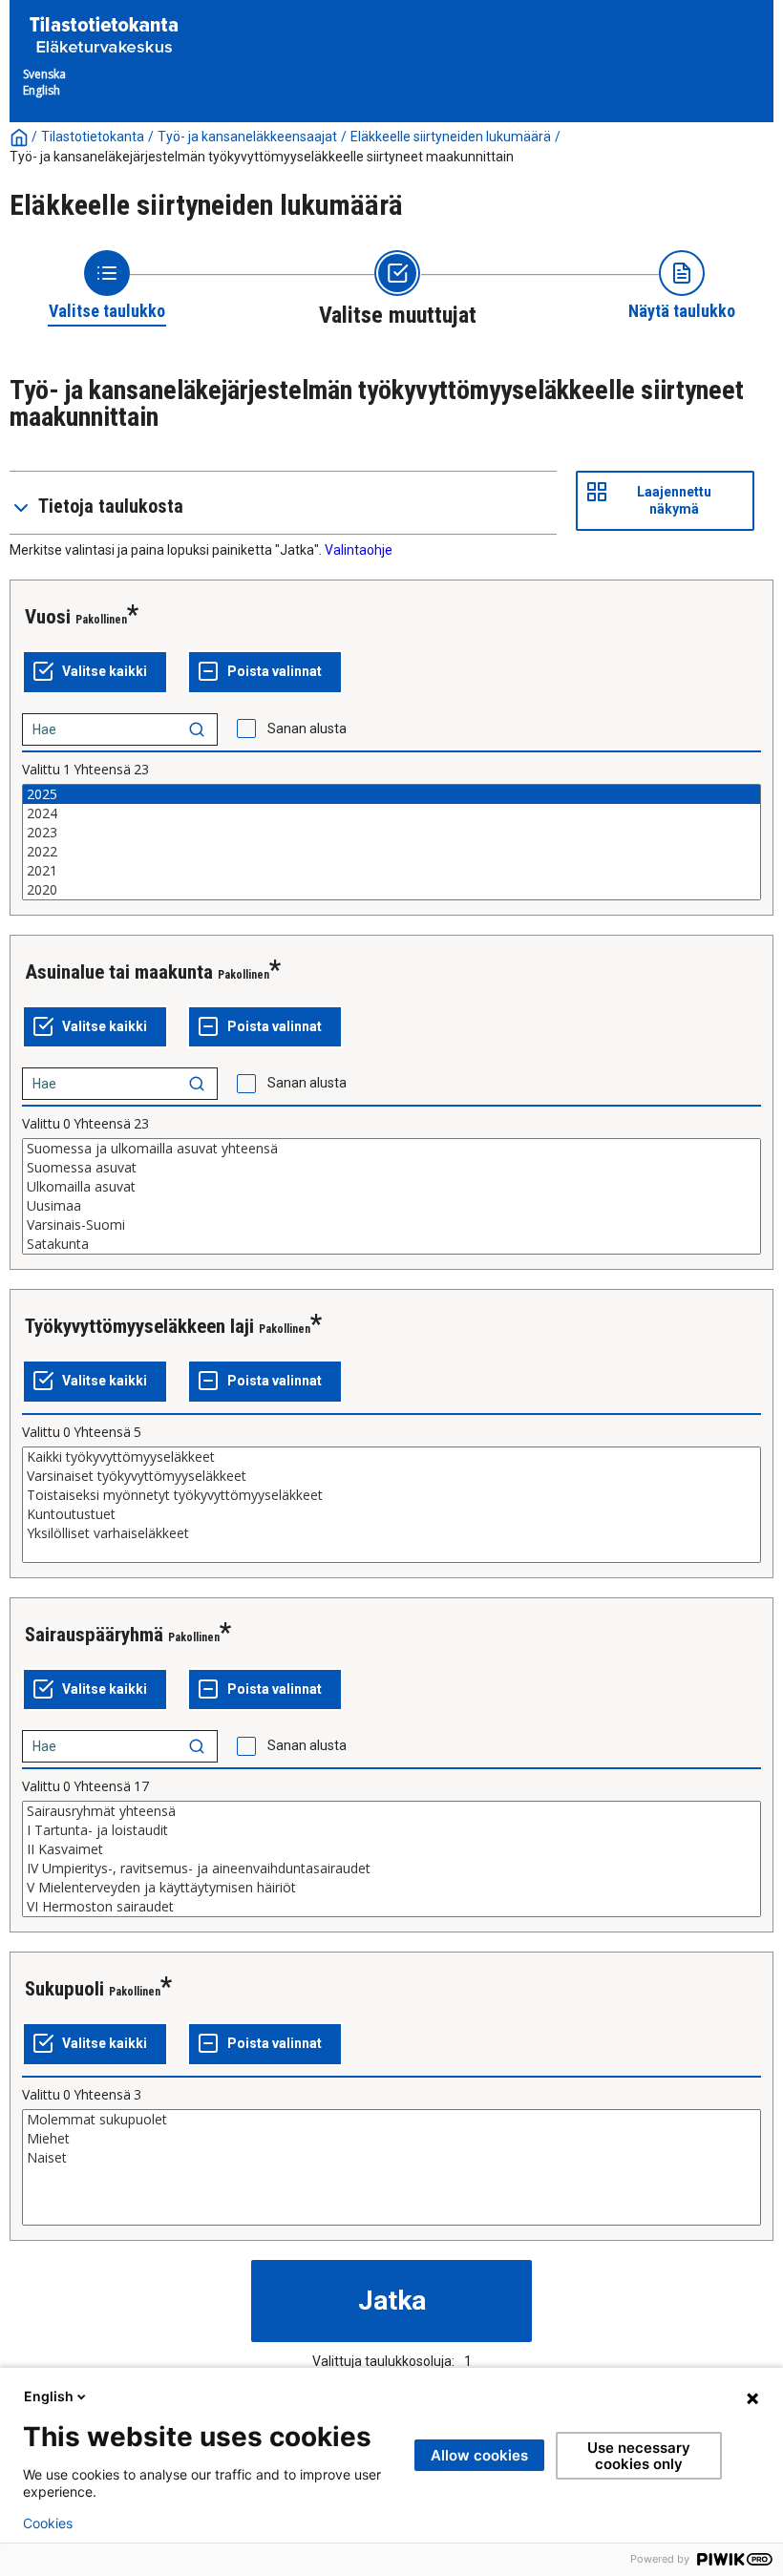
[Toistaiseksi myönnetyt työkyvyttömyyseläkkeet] (391, 1495)
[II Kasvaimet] (391, 1849)
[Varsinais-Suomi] (391, 1225)
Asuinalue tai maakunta (119, 972)
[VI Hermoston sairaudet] (391, 1907)
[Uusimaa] (391, 1206)
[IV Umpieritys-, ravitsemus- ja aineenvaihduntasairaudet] (391, 1869)
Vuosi (48, 617)
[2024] (391, 813)
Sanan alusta (307, 728)
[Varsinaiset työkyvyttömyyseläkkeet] (391, 1476)
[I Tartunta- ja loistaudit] (391, 1830)
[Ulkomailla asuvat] (391, 1187)
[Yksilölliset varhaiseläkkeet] (391, 1533)
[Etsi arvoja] (197, 729)
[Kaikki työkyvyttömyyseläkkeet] (391, 1457)
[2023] (391, 833)
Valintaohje (359, 550)
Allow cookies (479, 2455)
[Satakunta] (391, 1244)
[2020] (391, 890)
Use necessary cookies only (639, 2456)
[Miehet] (391, 2139)
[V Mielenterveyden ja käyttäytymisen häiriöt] (391, 1888)
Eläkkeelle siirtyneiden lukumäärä (451, 137)
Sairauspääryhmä (94, 1635)
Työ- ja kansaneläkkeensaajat (247, 137)
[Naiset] (391, 2158)
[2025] (391, 794)
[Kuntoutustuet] (391, 1514)
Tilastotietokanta (93, 137)
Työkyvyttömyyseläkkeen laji (139, 1326)
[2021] (391, 871)
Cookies (48, 2523)
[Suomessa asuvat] (391, 1168)
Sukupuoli (64, 1989)
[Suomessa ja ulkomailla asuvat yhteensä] (391, 1149)
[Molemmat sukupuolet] (391, 2120)
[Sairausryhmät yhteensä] (391, 1811)
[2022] (391, 852)
